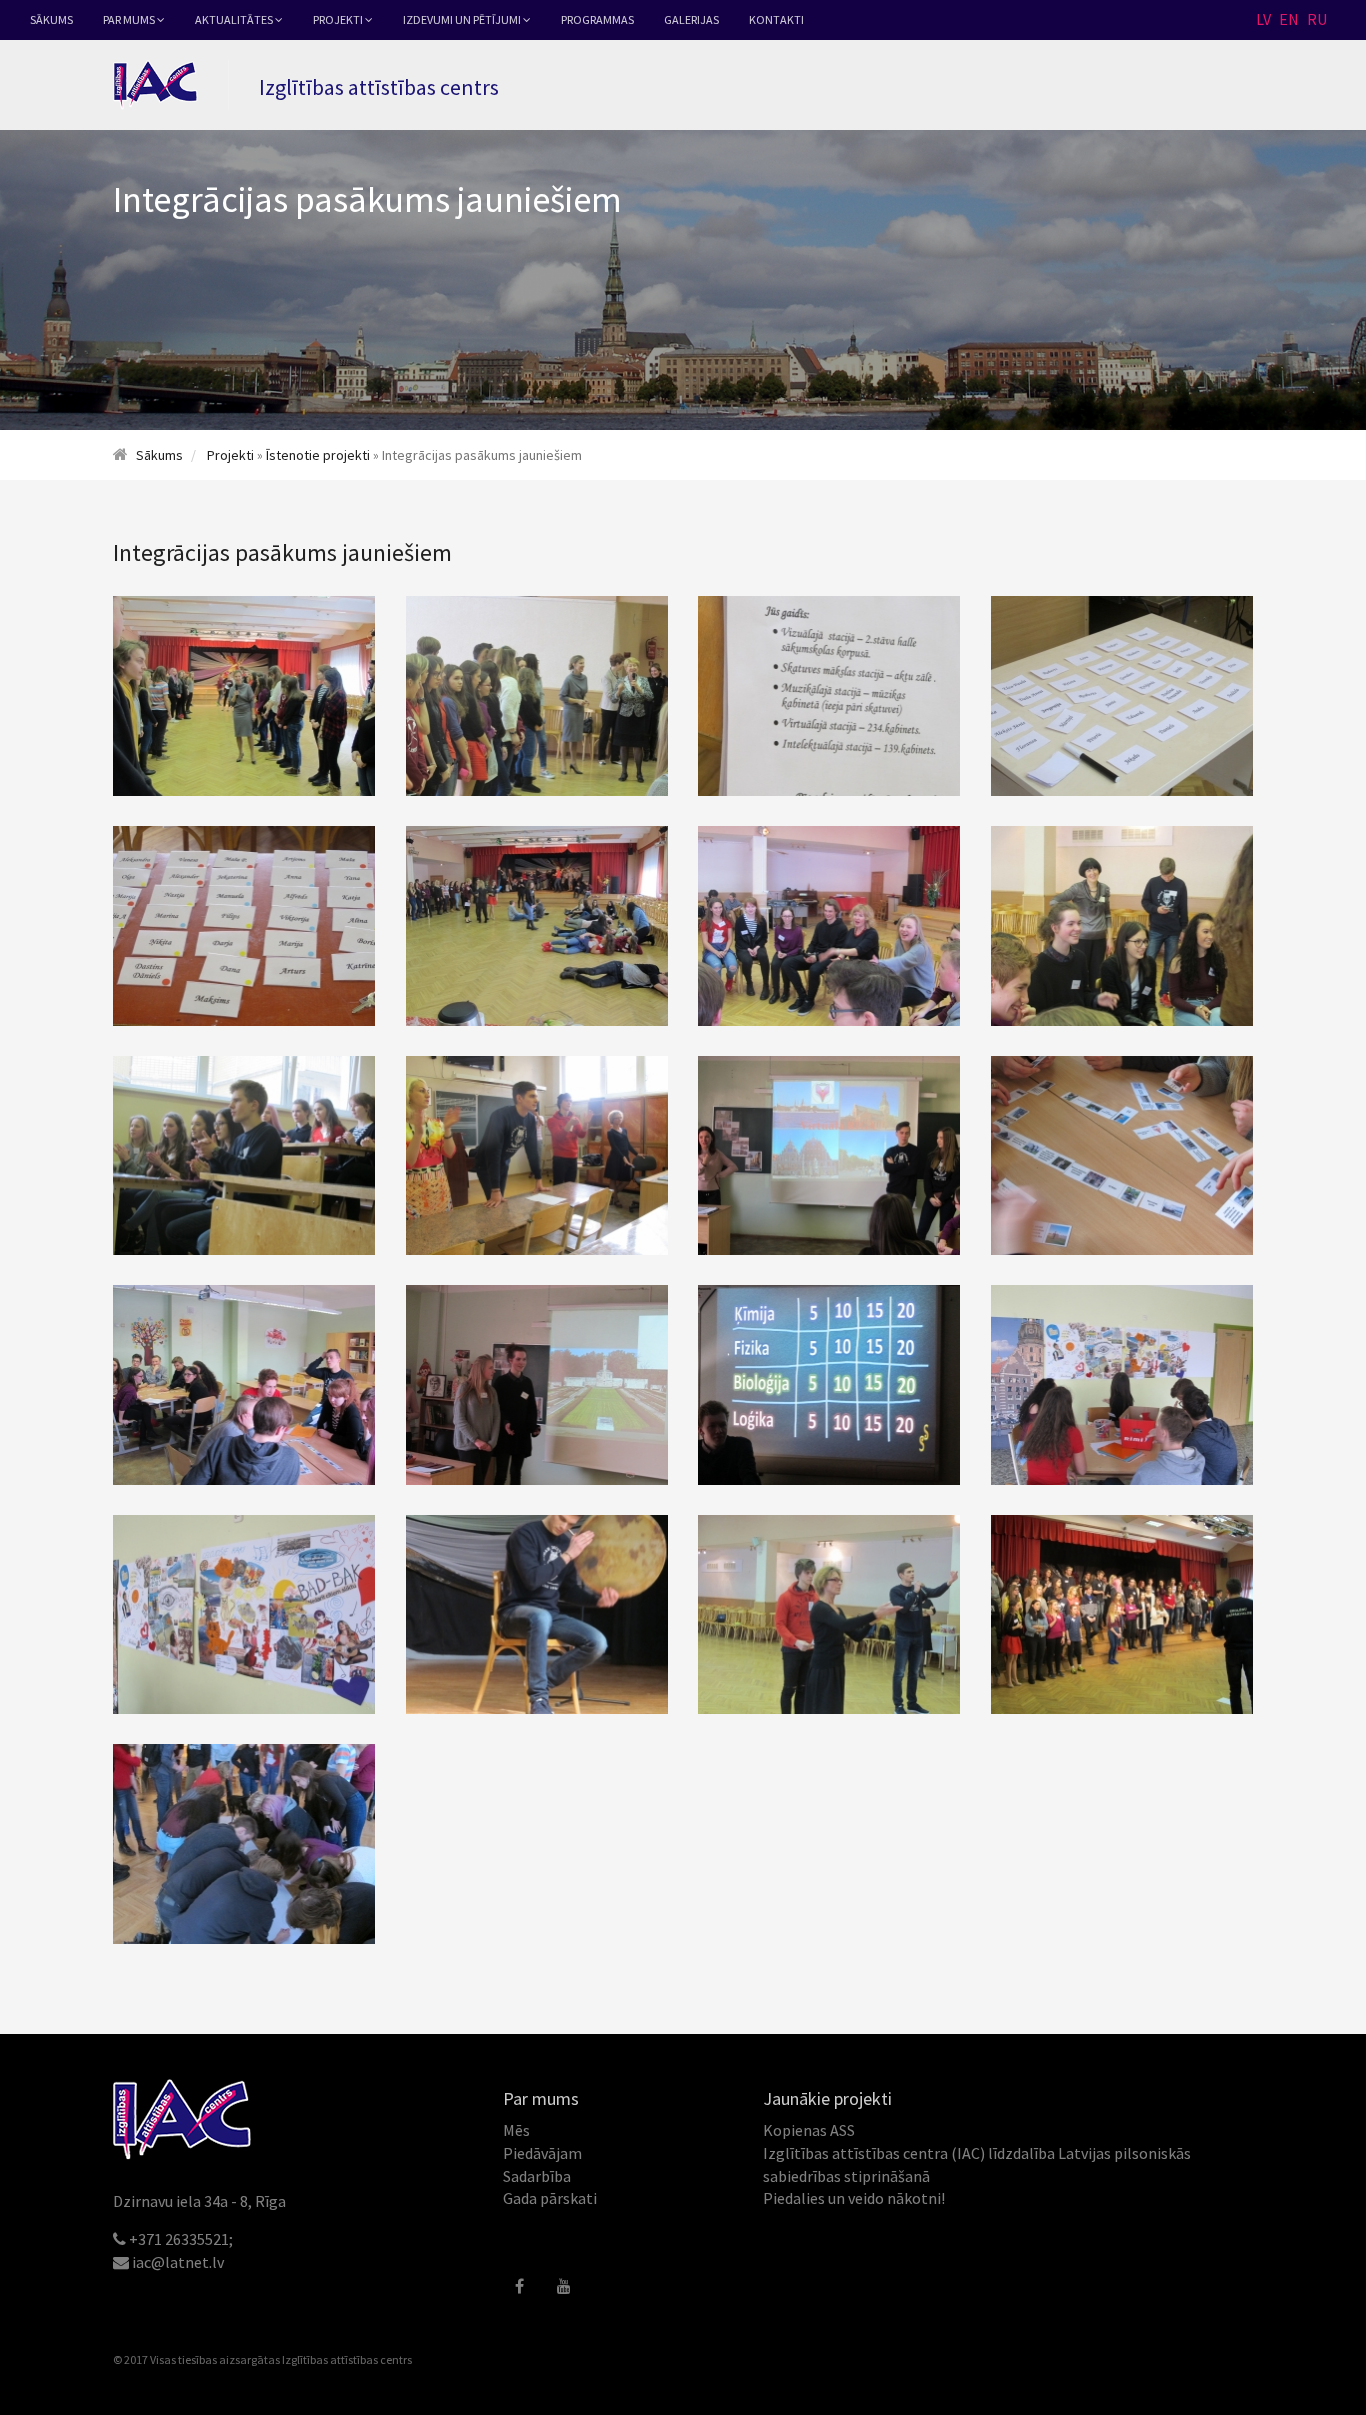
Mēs (516, 2130)
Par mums (130, 19)
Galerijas (691, 19)
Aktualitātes (235, 19)
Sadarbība (537, 2176)
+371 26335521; (181, 2239)
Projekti (339, 19)
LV (1263, 19)
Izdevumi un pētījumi (463, 19)
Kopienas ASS (809, 2130)
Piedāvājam (542, 2153)
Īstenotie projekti (318, 455)
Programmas (597, 19)
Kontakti (776, 19)
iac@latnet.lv (178, 2262)
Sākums (51, 19)
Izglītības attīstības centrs (347, 2359)
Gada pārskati (550, 2198)
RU (1317, 19)
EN (1289, 19)
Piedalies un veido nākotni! (854, 2198)
